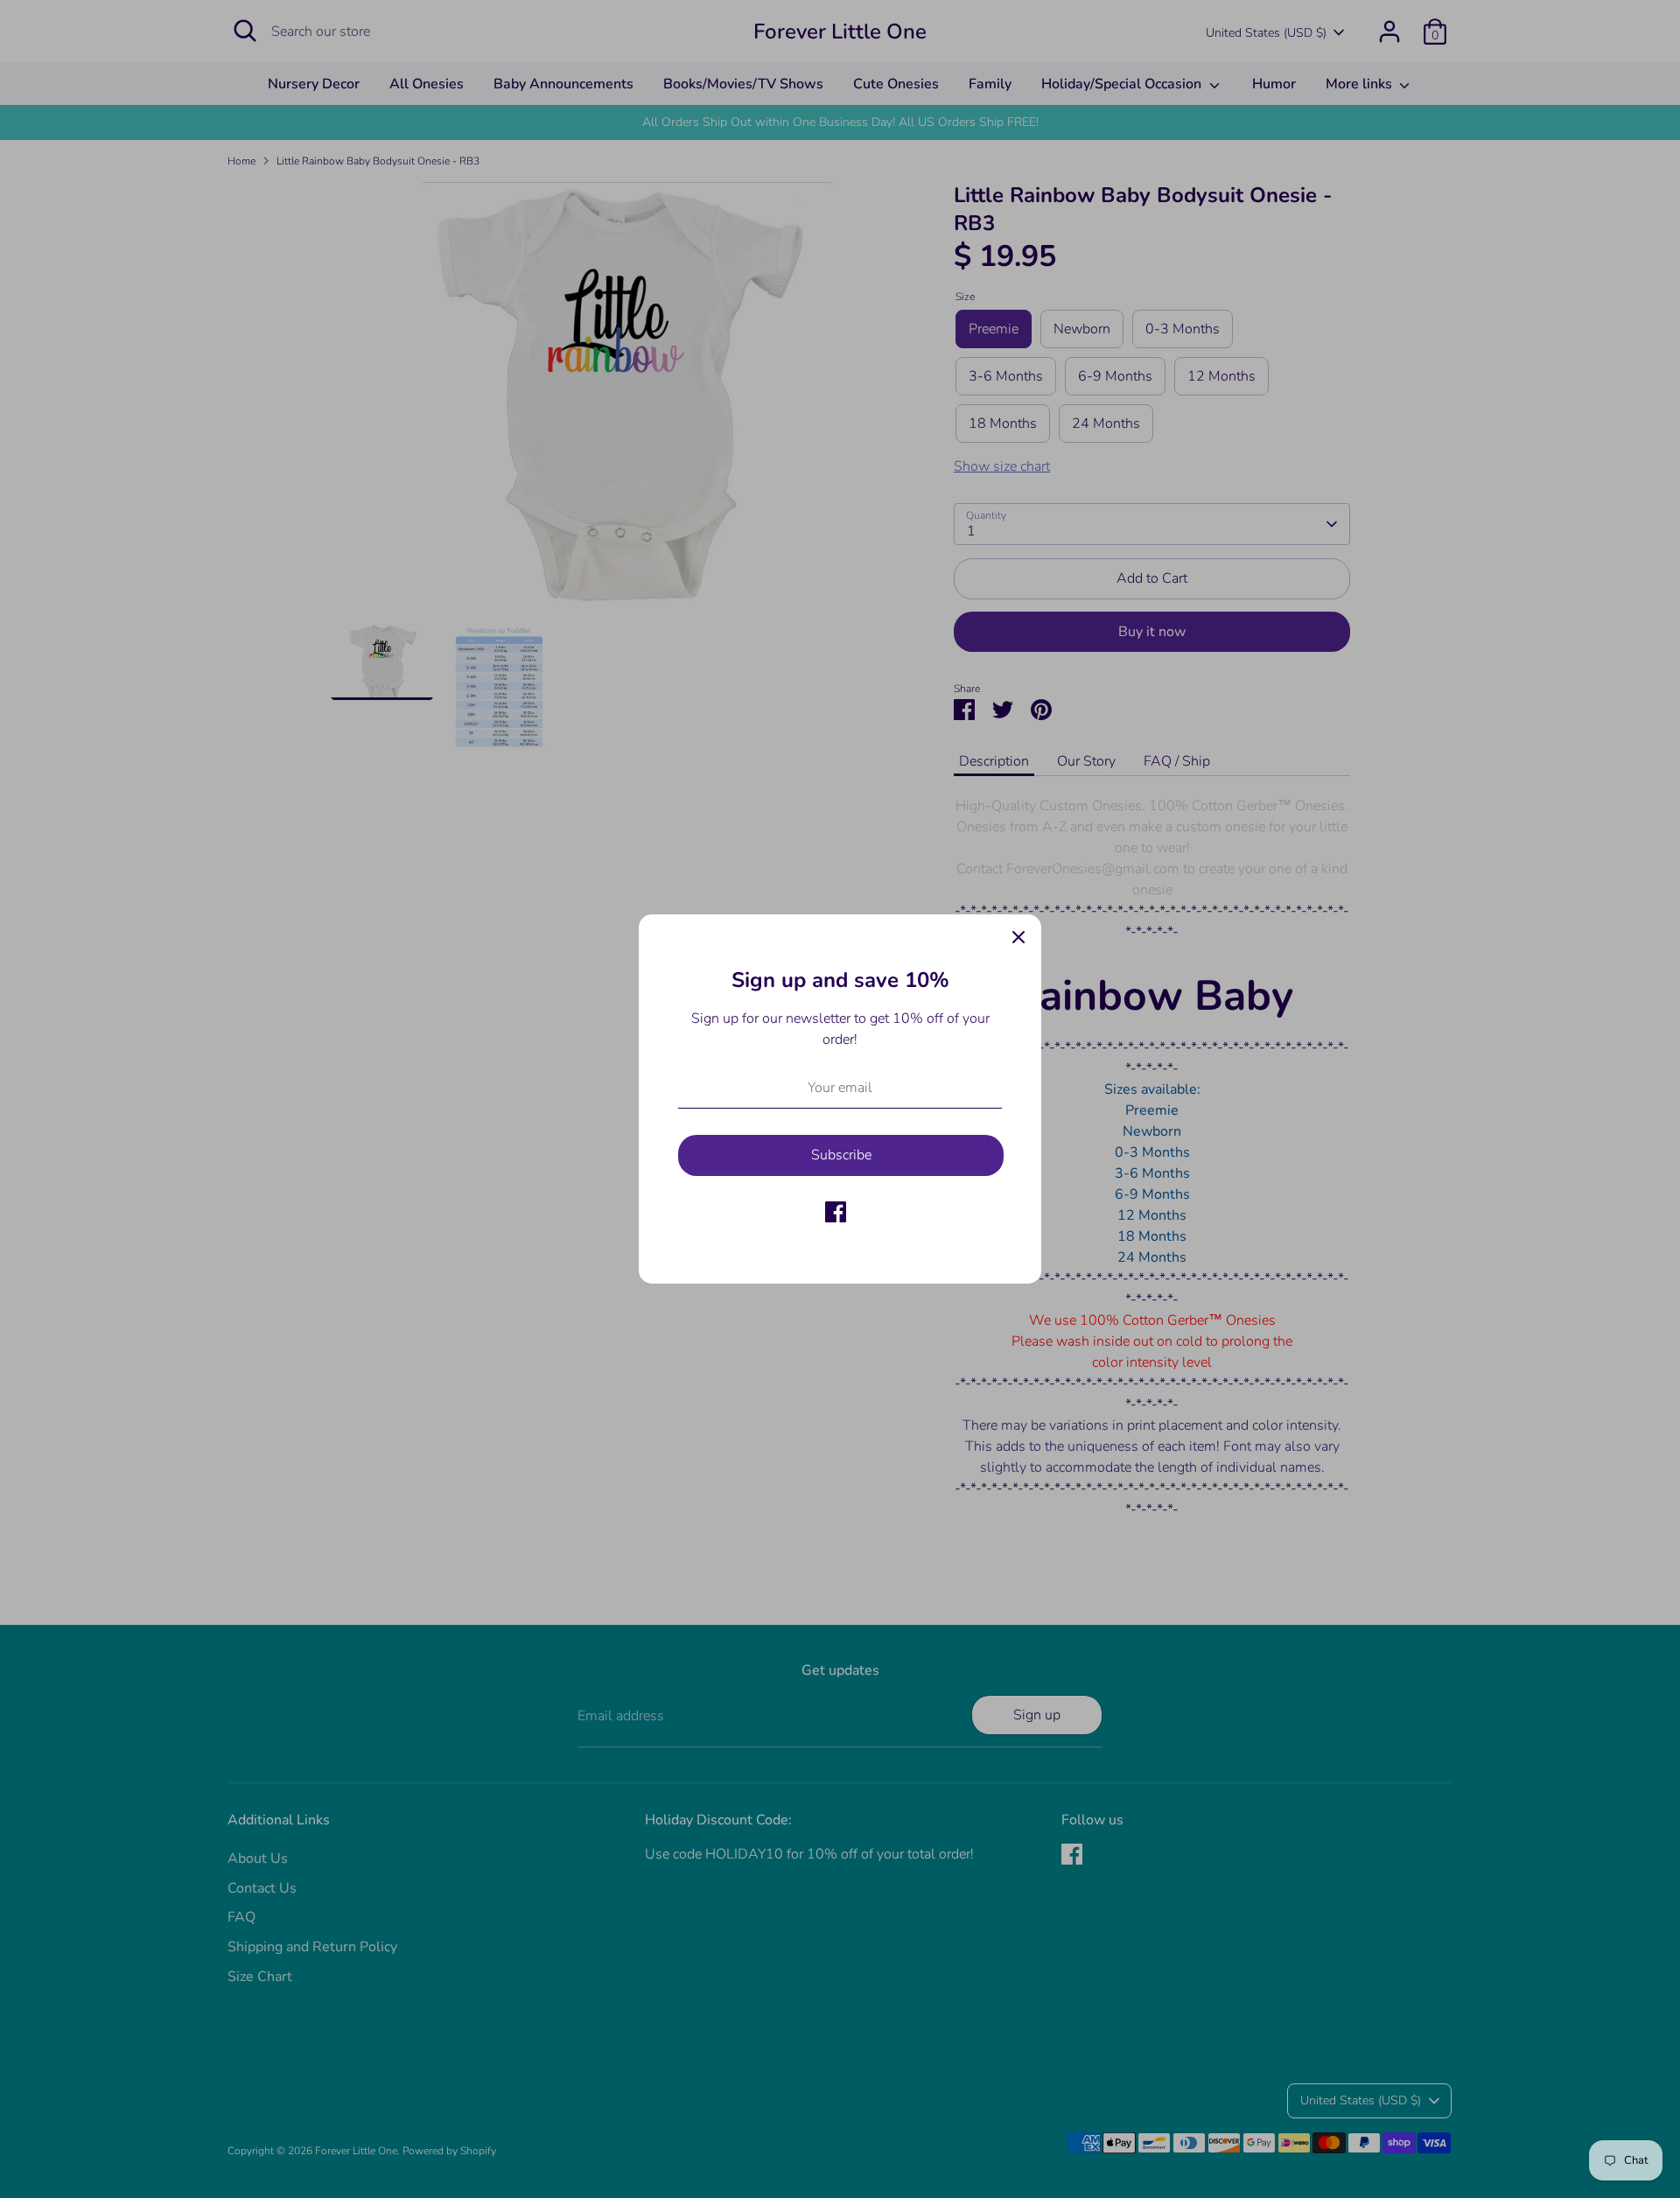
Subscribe (841, 1155)
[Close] (1018, 937)
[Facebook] (836, 1212)
